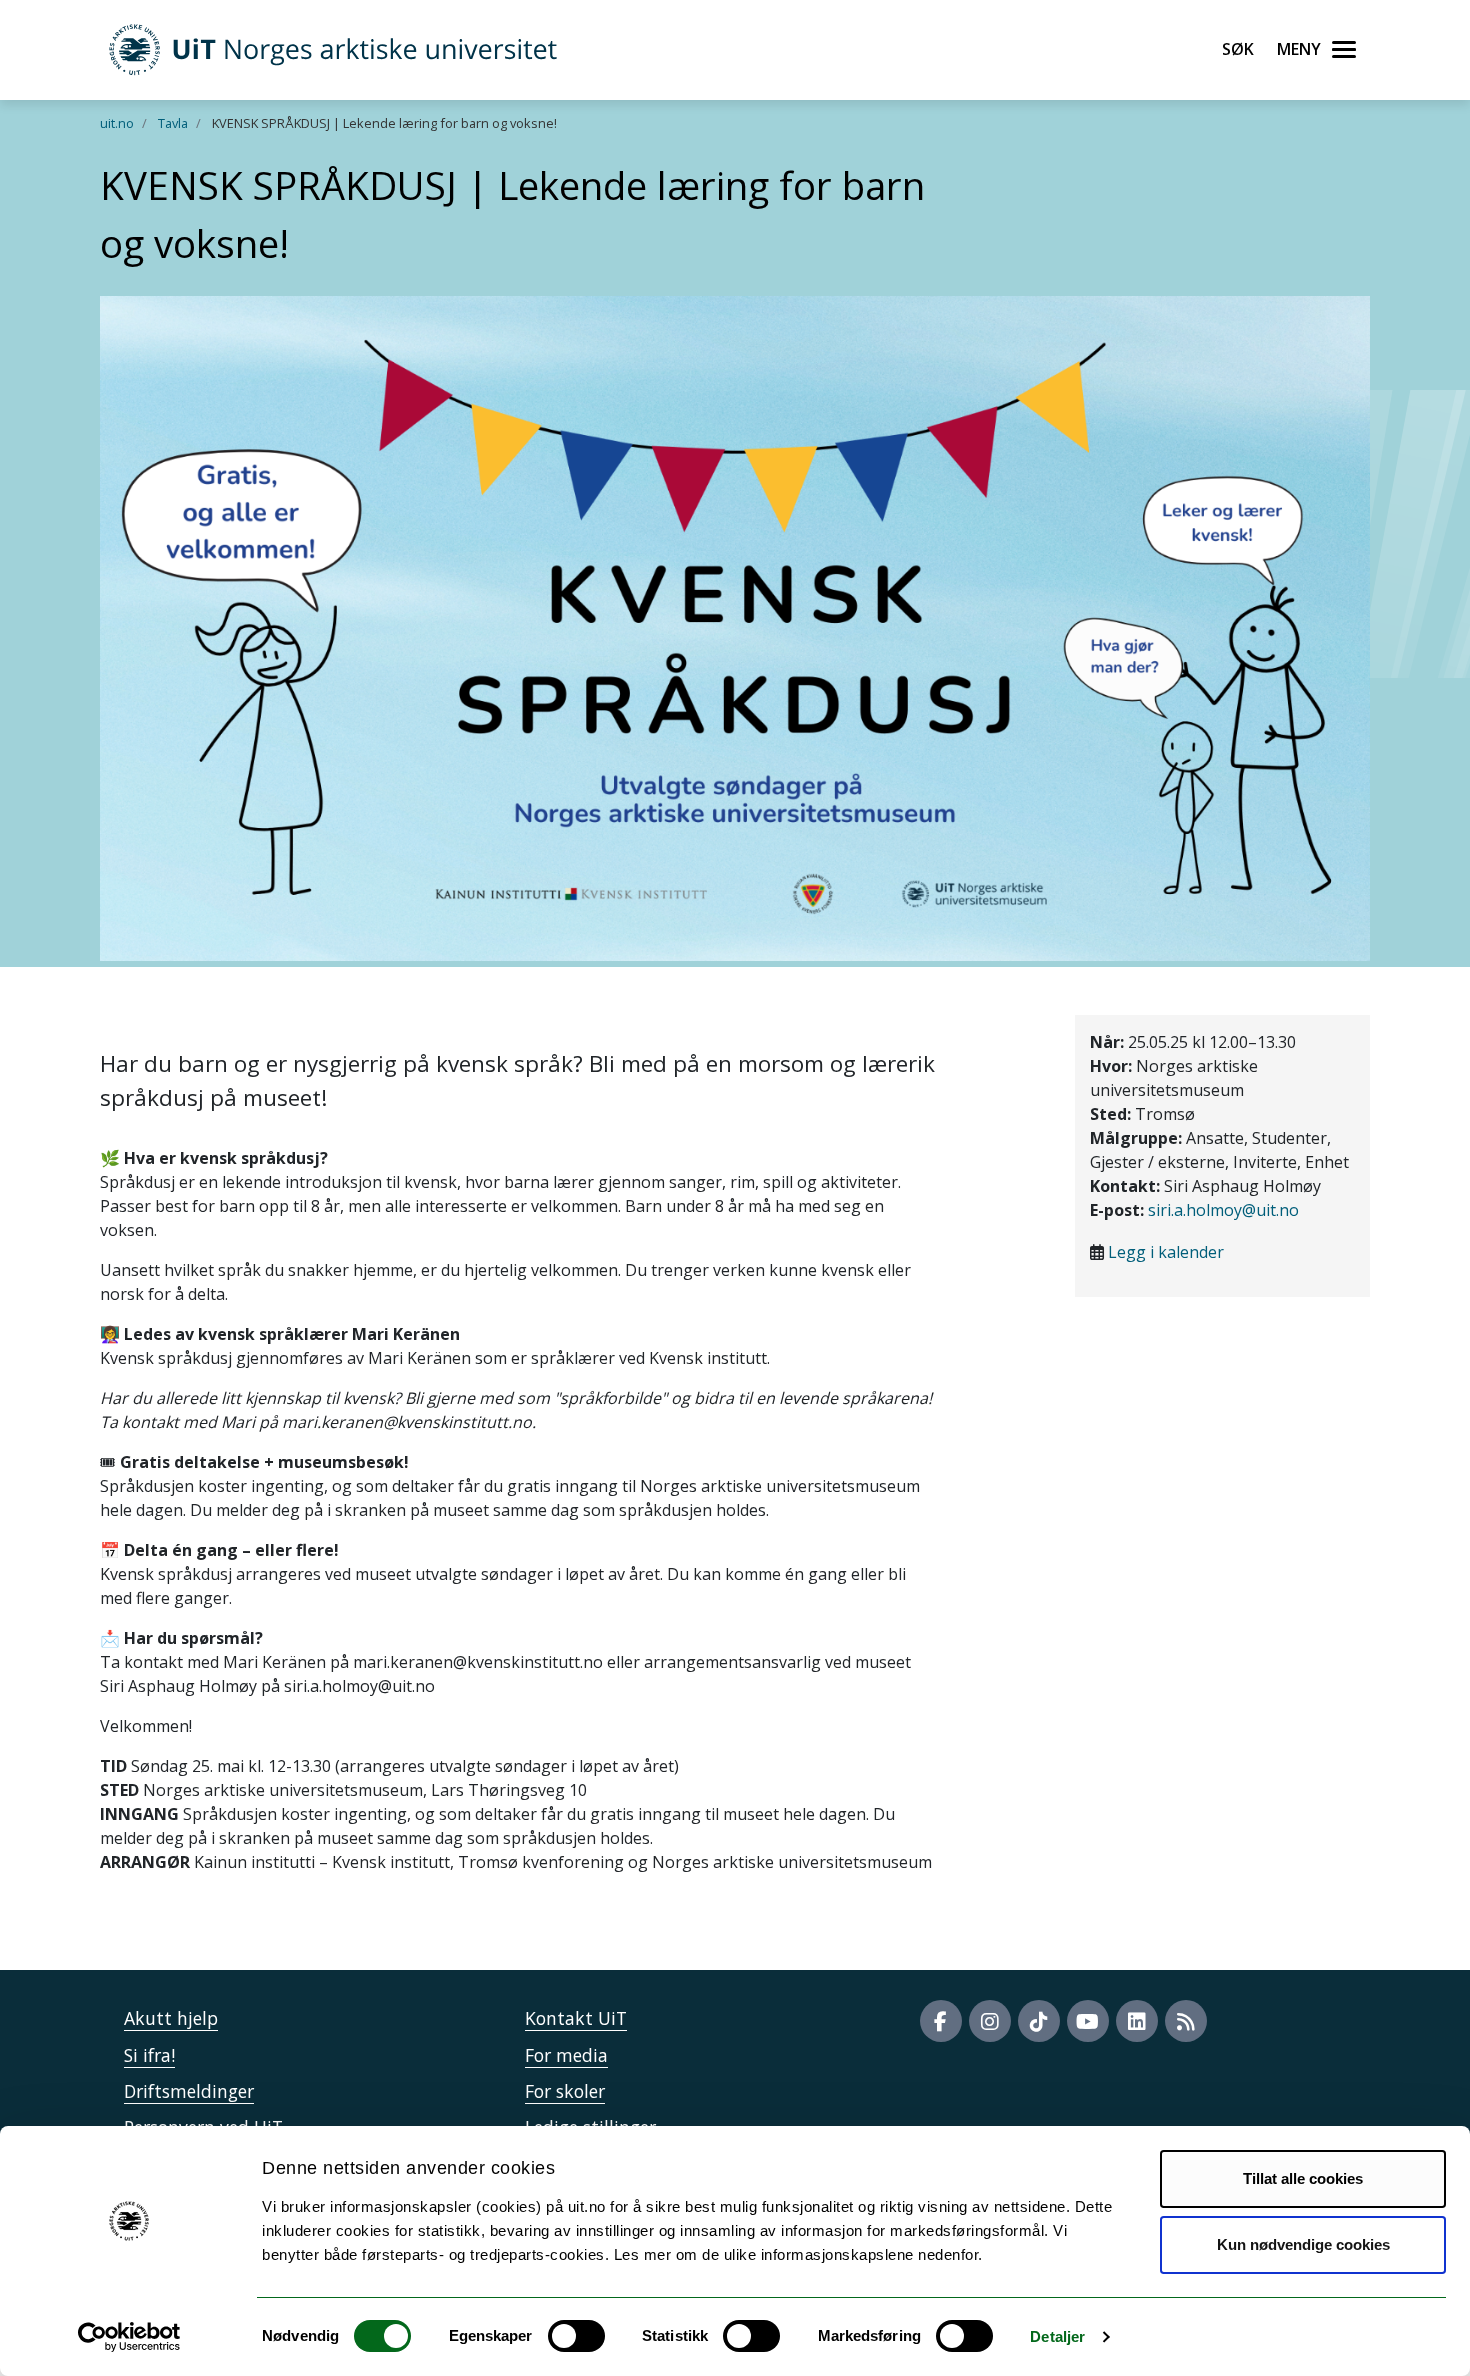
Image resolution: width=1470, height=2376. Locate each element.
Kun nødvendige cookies (1303, 2244)
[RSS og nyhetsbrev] (1186, 2021)
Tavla (173, 123)
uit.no (117, 123)
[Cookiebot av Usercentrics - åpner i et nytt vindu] (129, 2337)
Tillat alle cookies (1303, 2178)
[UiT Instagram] (990, 2021)
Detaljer (1057, 2336)
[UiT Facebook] (941, 2021)
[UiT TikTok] (1039, 2021)
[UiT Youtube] (1088, 2021)
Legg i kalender (1166, 1252)
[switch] (576, 2336)
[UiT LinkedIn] (1137, 2021)
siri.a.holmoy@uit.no (1223, 1210)
